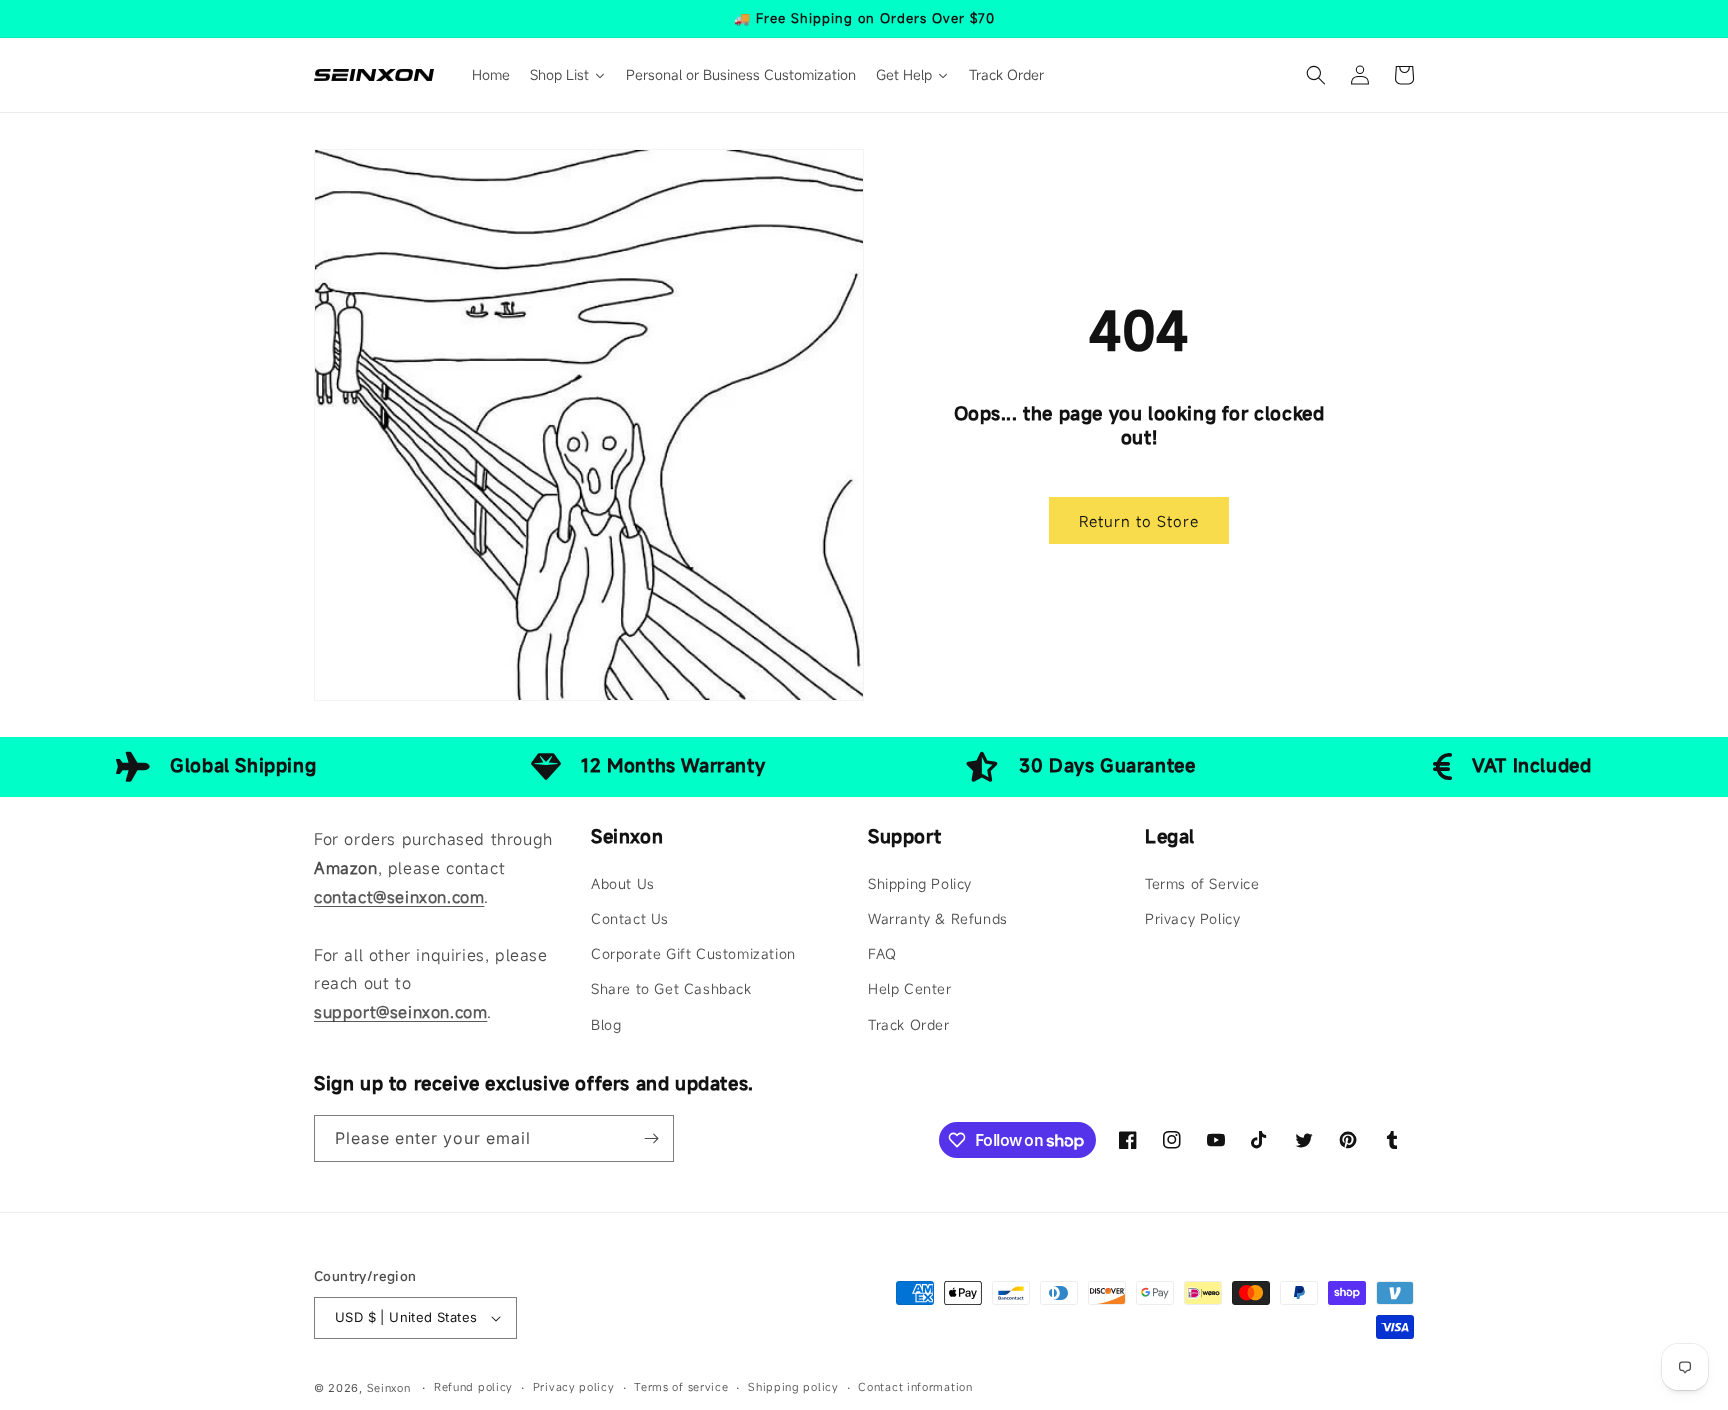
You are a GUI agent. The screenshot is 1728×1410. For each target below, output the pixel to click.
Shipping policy (793, 1387)
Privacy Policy (1192, 918)
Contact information (915, 1387)
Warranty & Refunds (938, 918)
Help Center (910, 988)
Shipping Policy (920, 883)
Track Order (909, 1024)
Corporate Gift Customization (693, 953)
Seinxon (389, 1388)
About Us (623, 883)
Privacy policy (574, 1387)
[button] (1316, 75)
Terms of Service (1202, 883)
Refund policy (473, 1387)
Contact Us (630, 918)
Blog (606, 1024)
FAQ (882, 953)
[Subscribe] (651, 1138)
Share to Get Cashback (671, 988)
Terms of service (681, 1387)
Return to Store (1139, 521)
